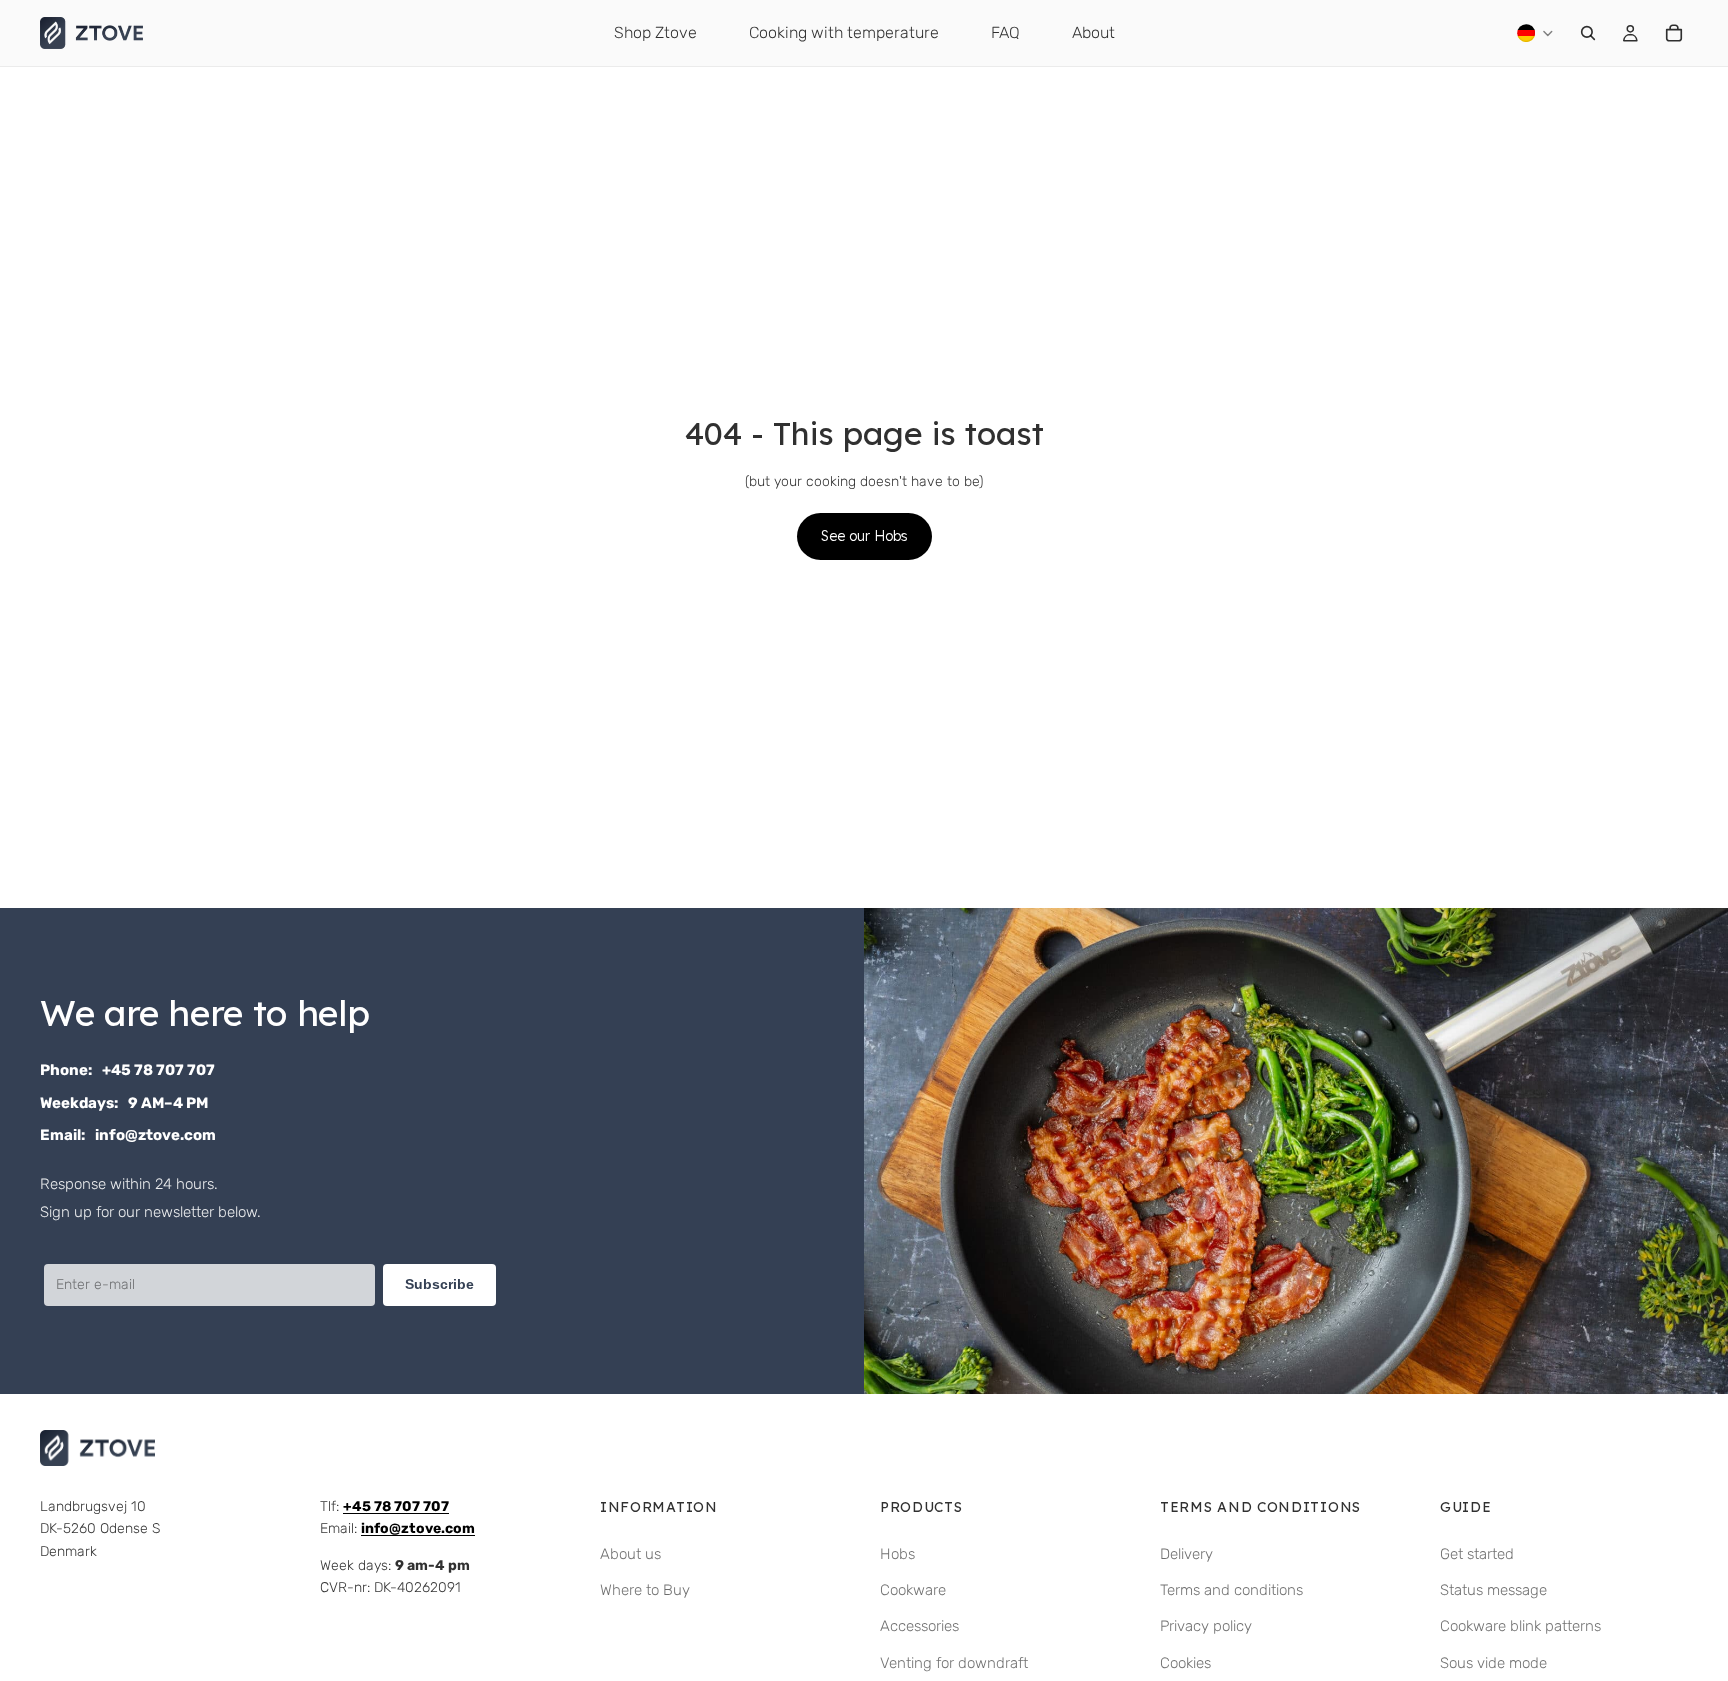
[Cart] (1674, 33)
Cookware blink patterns (1520, 1626)
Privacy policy (1206, 1626)
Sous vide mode (1493, 1663)
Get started (1477, 1554)
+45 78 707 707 (158, 1070)
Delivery (1186, 1554)
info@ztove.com (155, 1135)
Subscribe (439, 1284)
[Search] (1588, 33)
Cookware (913, 1590)
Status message (1493, 1590)
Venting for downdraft (954, 1663)
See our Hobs (864, 536)
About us (630, 1554)
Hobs (897, 1554)
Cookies (1185, 1663)
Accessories (919, 1626)
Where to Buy (645, 1590)
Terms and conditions (1231, 1590)
